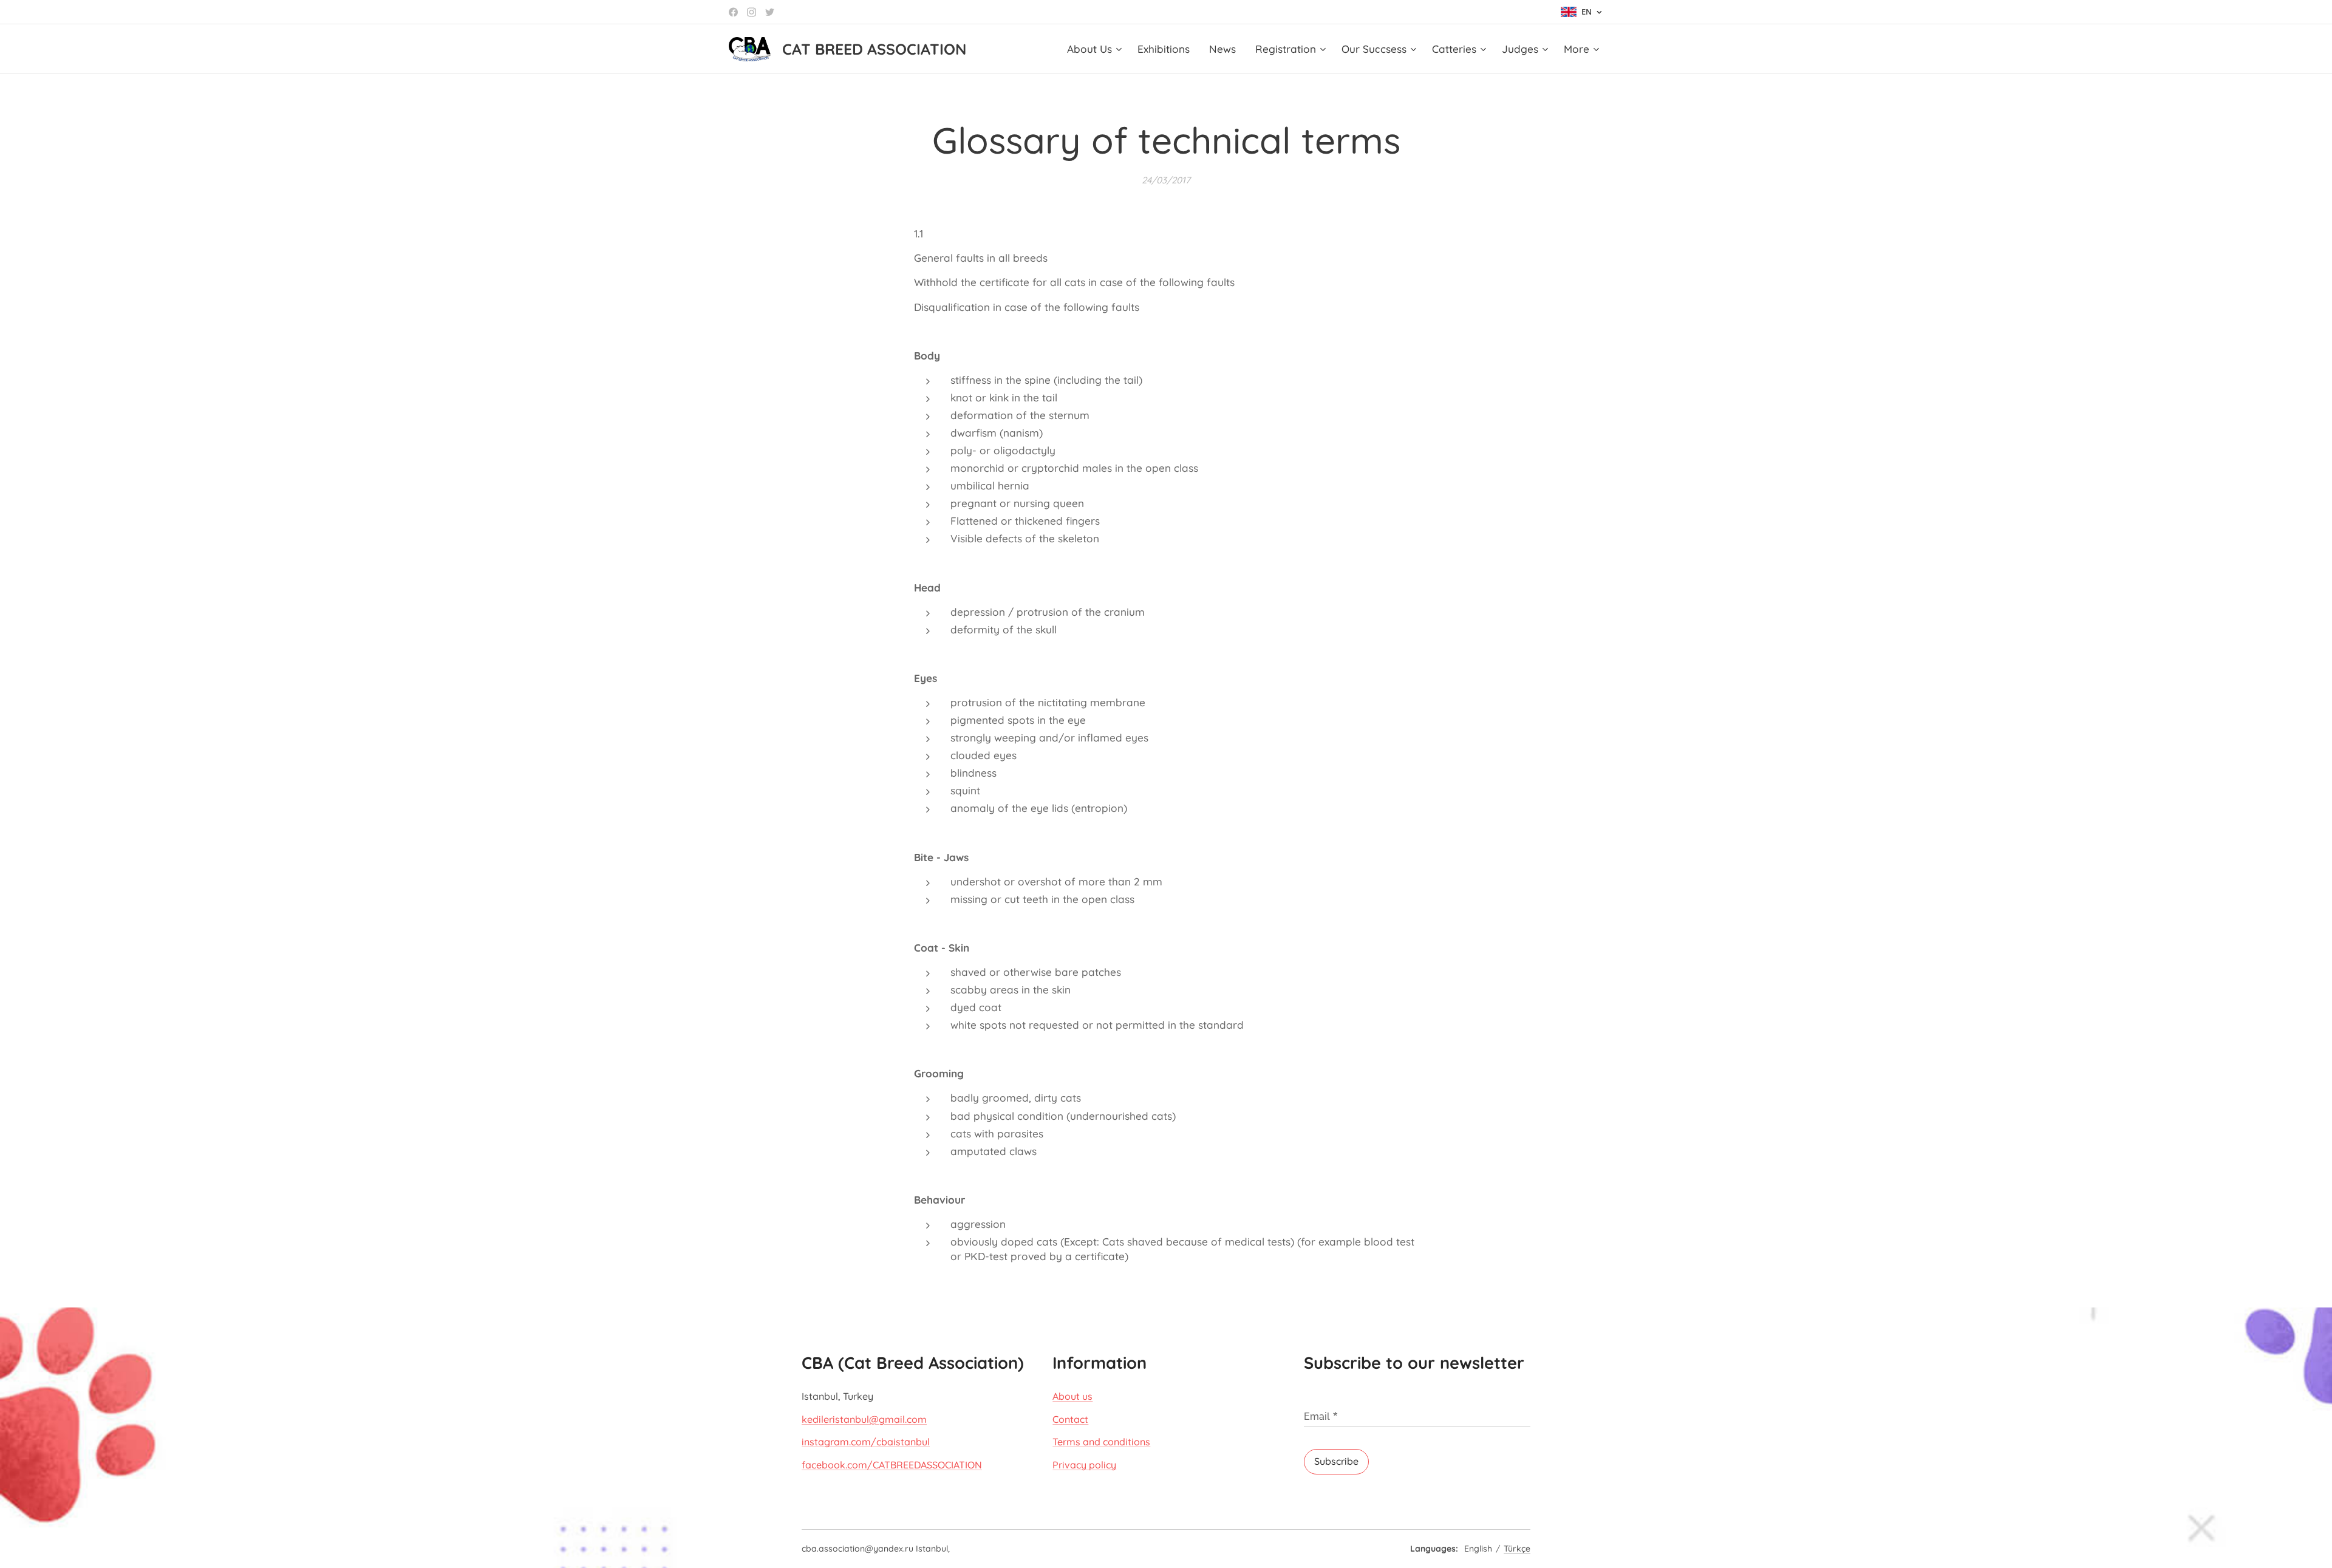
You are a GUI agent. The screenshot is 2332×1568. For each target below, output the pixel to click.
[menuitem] (1096, 49)
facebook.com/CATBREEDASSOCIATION (892, 1465)
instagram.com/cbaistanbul (866, 1442)
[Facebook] (733, 12)
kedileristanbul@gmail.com (864, 1419)
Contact (1070, 1419)
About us (1072, 1396)
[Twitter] (770, 12)
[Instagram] (752, 12)
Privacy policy (1084, 1465)
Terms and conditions (1101, 1442)
